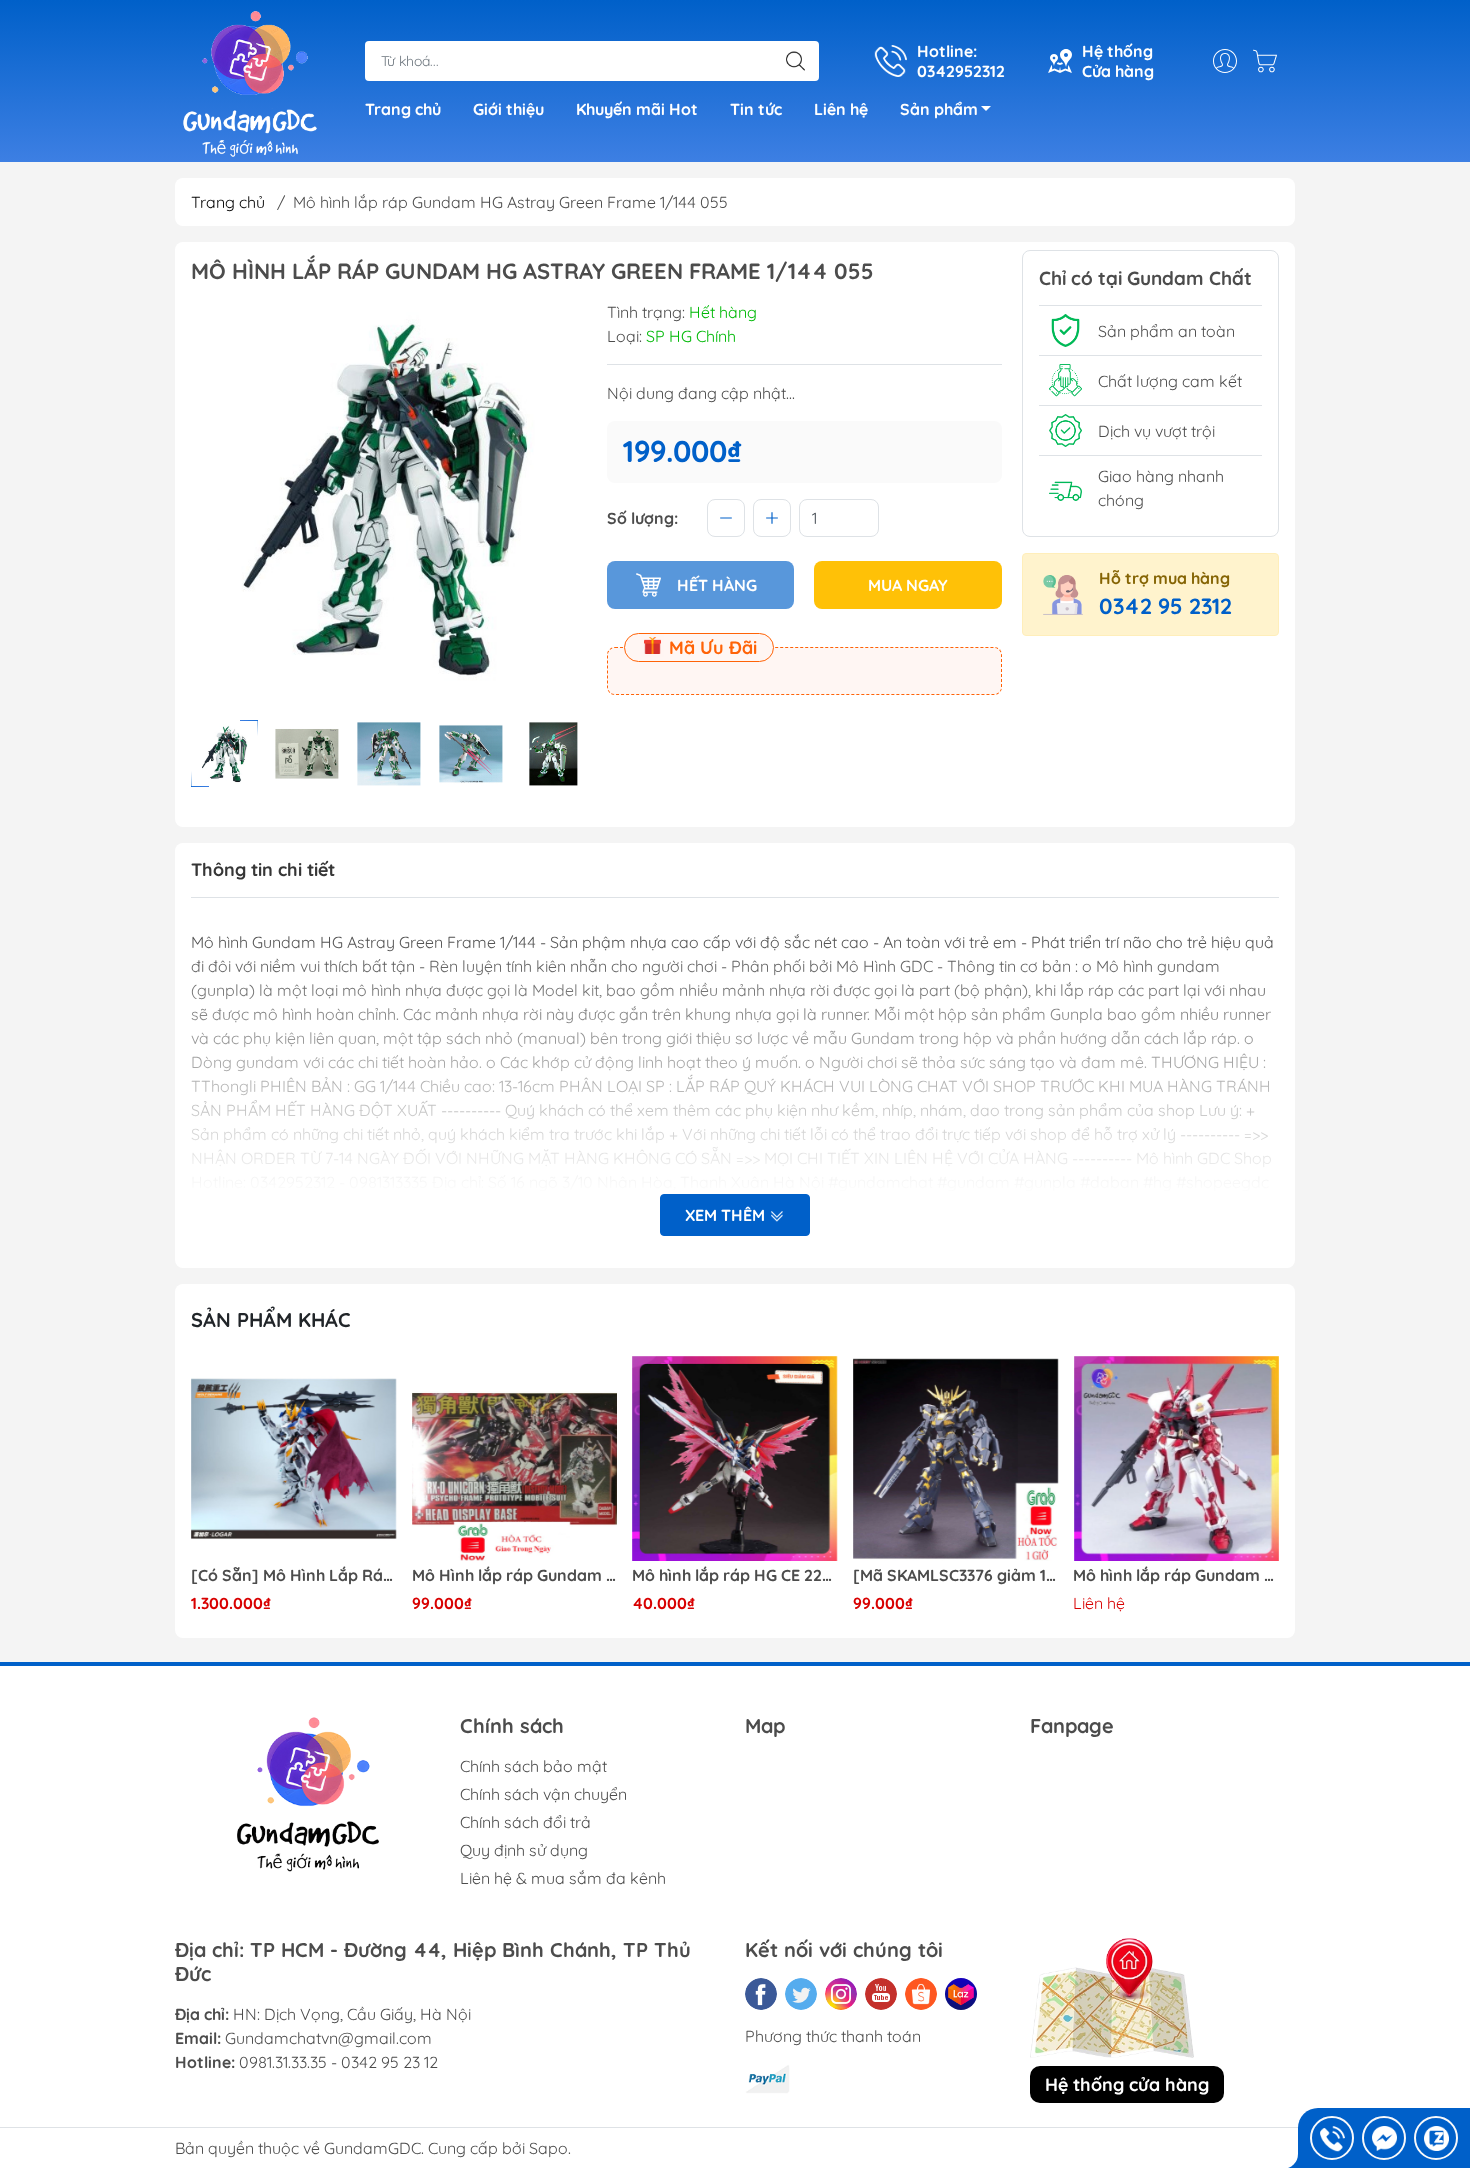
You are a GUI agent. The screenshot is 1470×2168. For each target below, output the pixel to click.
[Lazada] (961, 1994)
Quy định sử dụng (524, 1850)
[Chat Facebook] (1384, 2138)
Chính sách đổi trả (525, 1822)
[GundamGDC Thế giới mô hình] (250, 83)
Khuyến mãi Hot (637, 109)
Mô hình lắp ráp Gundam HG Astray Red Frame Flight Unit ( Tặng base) (1176, 1575)
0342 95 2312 (1165, 606)
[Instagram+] (841, 1994)
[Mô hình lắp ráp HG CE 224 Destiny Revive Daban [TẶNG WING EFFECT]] (735, 1459)
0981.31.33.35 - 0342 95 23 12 (338, 2062)
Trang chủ (403, 109)
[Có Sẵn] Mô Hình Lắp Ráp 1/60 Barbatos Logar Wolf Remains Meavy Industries (294, 1575)
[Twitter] (801, 1994)
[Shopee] (921, 1994)
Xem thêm (727, 1215)
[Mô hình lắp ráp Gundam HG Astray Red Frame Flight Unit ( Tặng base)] (1176, 1459)
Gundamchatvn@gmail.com (328, 2038)
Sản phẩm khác (271, 1319)
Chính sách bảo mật (533, 1766)
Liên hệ (841, 109)
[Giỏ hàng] (1270, 61)
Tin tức (756, 109)
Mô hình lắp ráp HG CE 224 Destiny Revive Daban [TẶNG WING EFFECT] (735, 1575)
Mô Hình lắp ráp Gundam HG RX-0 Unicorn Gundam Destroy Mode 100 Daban (515, 1575)
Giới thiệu (508, 109)
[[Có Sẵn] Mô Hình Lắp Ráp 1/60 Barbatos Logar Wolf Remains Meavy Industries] (294, 1459)
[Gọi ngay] (1332, 2138)
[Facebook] (761, 1994)
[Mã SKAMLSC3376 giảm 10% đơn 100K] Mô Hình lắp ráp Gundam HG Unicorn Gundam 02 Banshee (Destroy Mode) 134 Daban (956, 1575)
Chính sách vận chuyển (543, 1794)
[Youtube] (881, 1994)
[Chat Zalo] (1436, 2138)
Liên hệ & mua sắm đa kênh (563, 1878)
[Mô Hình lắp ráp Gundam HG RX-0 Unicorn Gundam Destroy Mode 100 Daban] (515, 1459)
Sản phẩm (939, 109)
